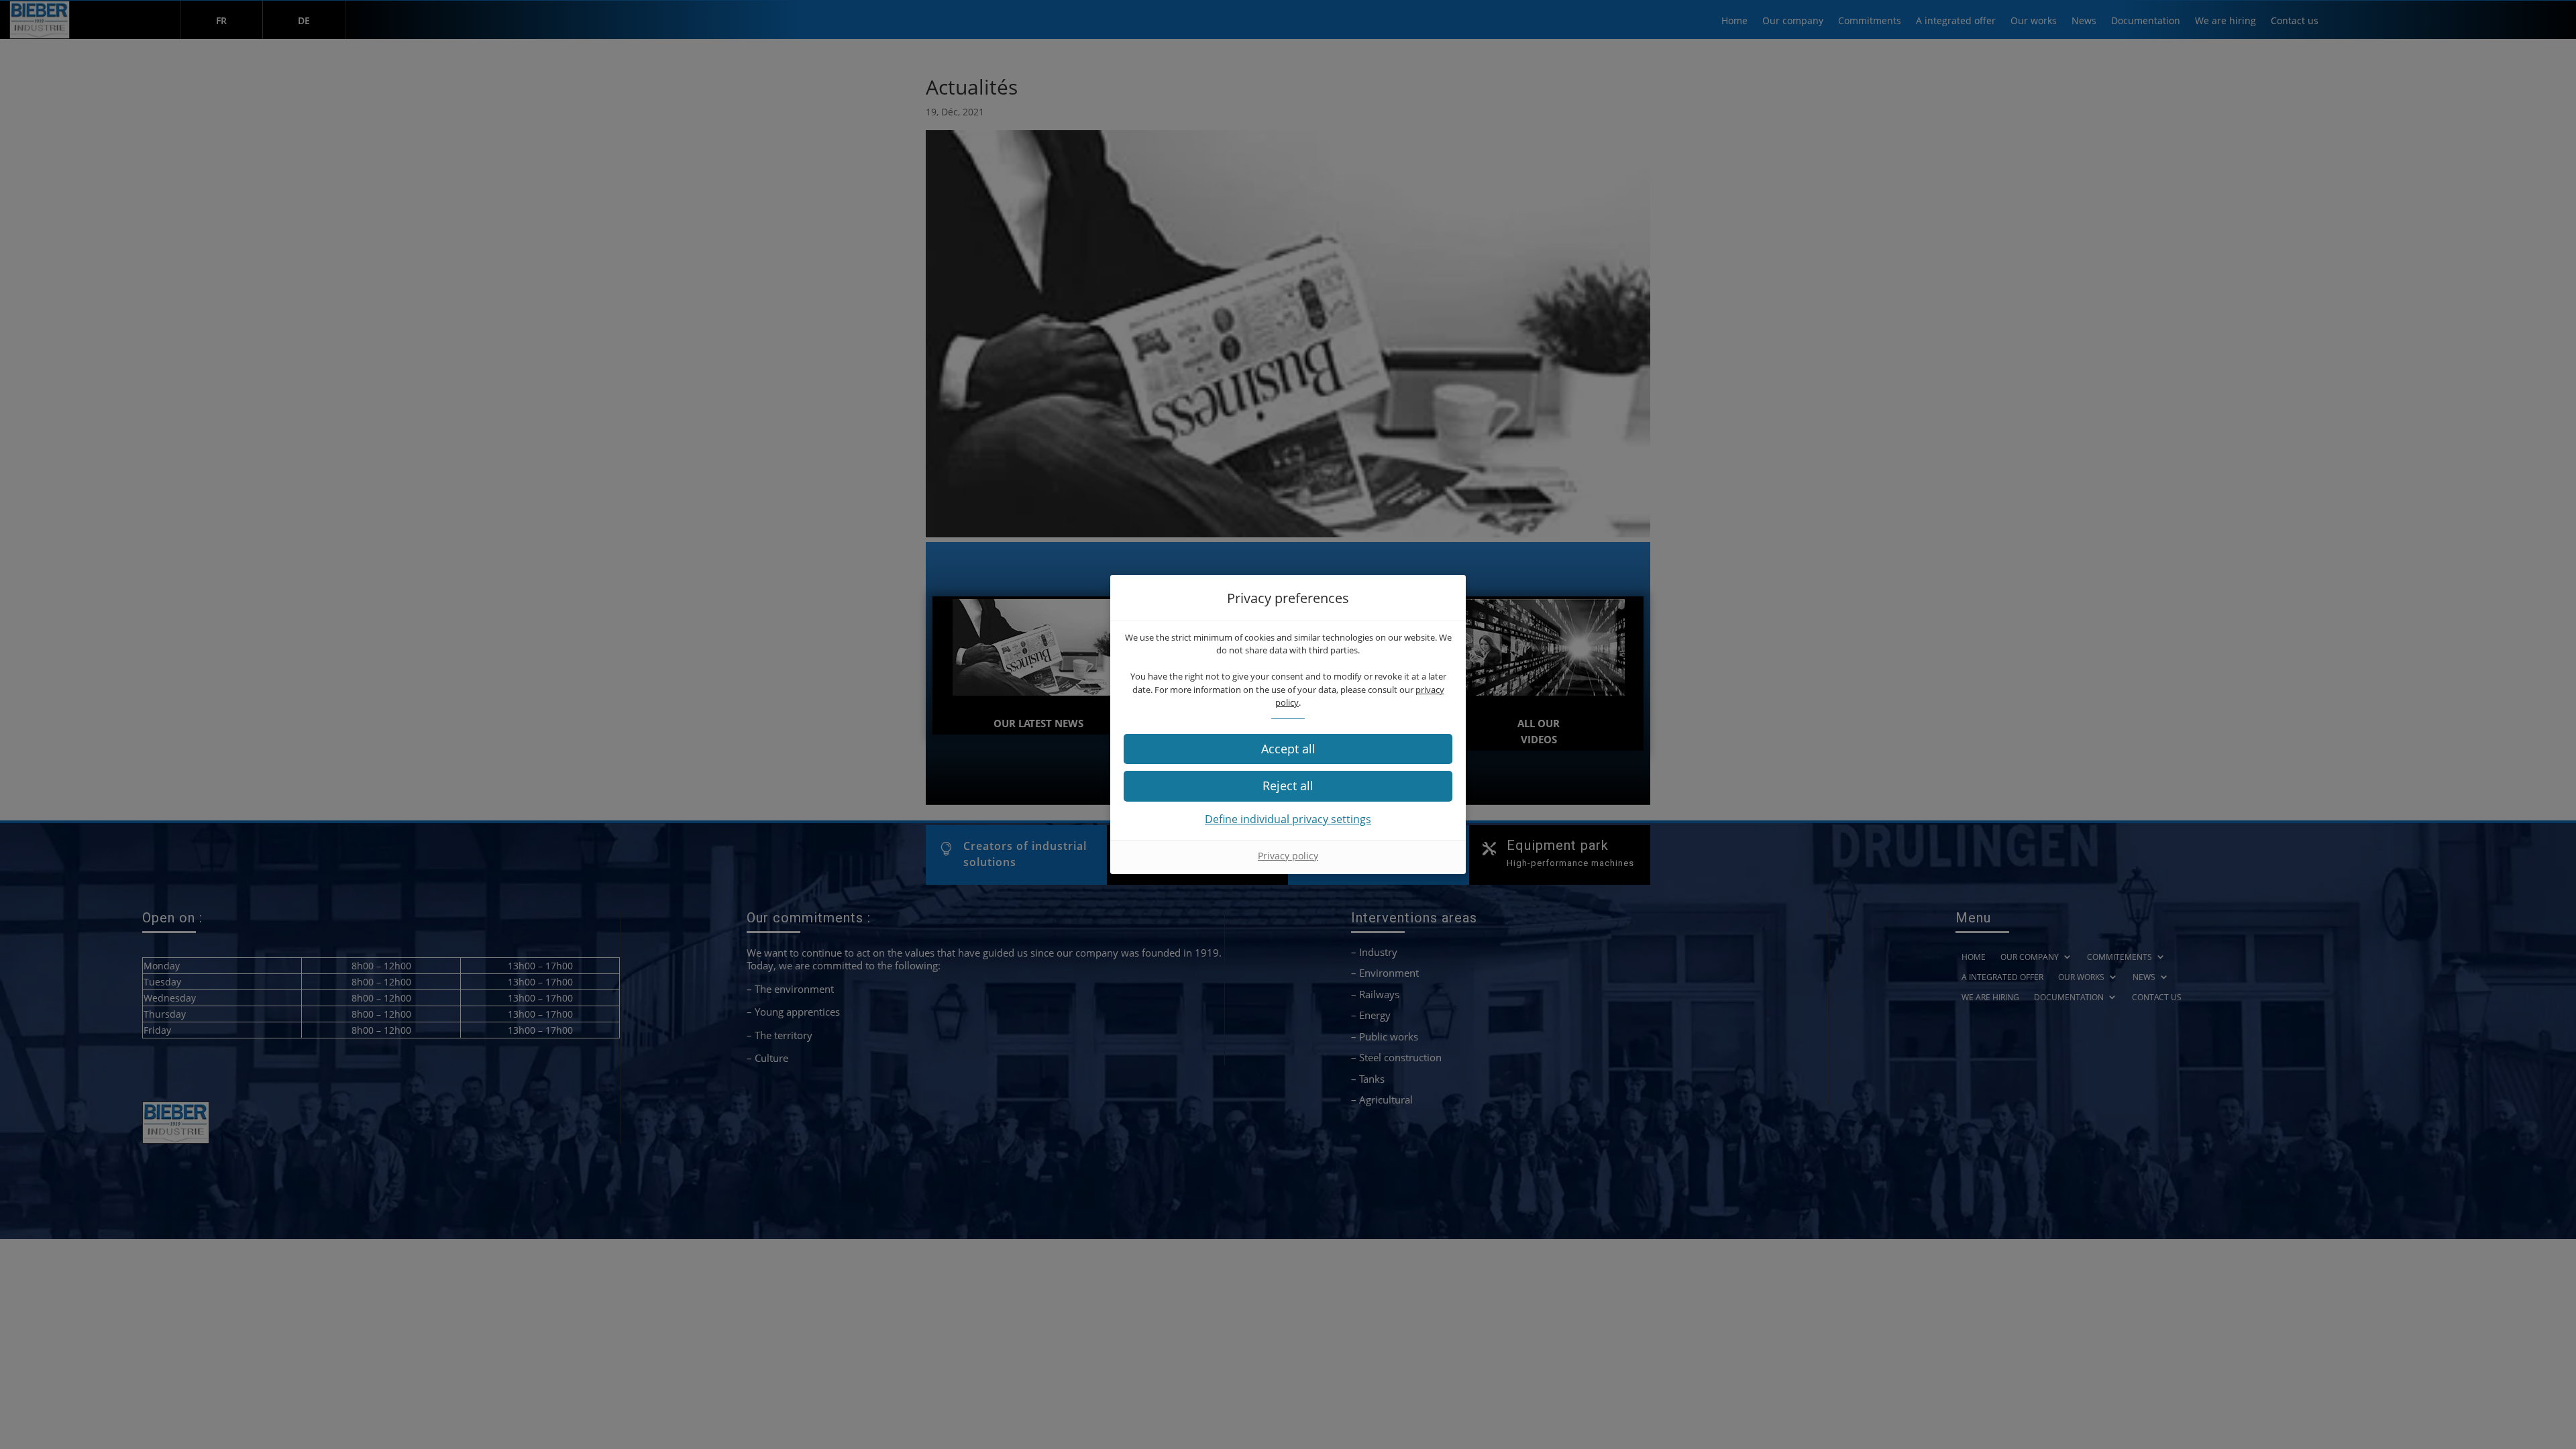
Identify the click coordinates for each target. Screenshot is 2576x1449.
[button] (1288, 749)
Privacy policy (1288, 856)
